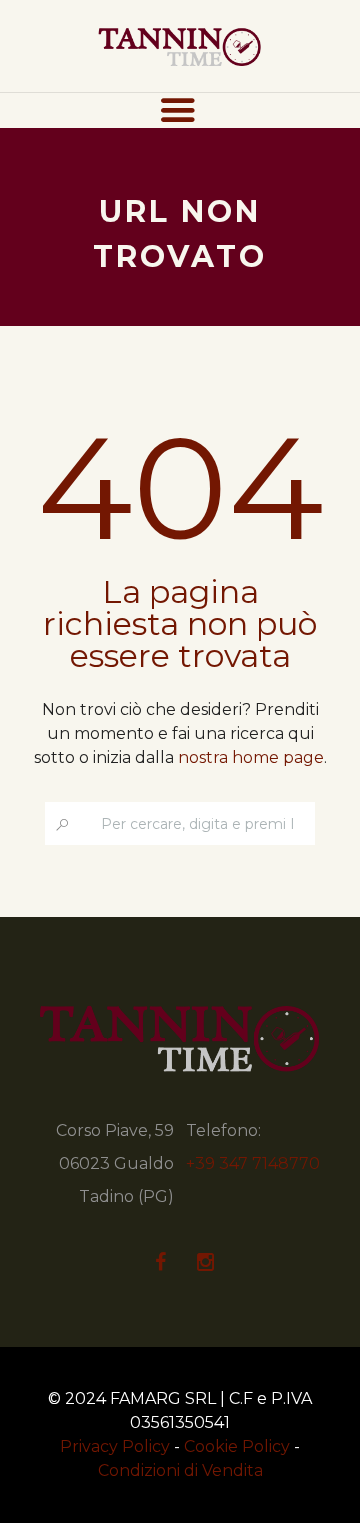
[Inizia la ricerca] (62, 824)
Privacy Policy (115, 1446)
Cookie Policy (237, 1446)
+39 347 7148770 (253, 1163)
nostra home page (251, 757)
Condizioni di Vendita (180, 1470)
